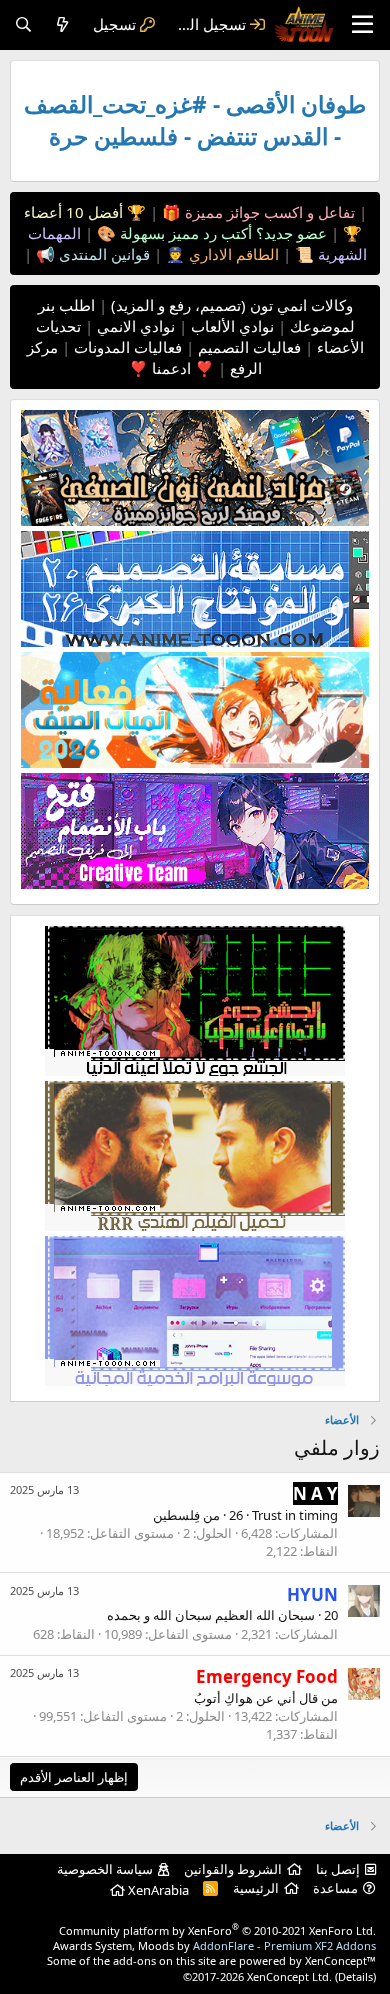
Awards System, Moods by (214, 1945)
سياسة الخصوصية (105, 1869)
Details (355, 1976)
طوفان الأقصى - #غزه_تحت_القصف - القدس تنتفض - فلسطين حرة (195, 120)
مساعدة (335, 1888)
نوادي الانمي (134, 326)
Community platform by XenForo (217, 1930)
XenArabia (157, 1890)
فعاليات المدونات (126, 347)
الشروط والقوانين (233, 1869)
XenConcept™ (340, 1960)
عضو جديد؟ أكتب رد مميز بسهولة (221, 233)
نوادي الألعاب (230, 326)
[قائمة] (362, 25)
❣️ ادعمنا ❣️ (171, 368)
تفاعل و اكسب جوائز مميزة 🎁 (256, 212)
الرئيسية (256, 1888)
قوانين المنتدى (102, 254)
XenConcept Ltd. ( (292, 1976)
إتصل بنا (338, 1869)
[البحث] (23, 24)
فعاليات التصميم (247, 347)
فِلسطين (176, 1515)
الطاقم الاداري (232, 254)
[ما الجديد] (62, 24)
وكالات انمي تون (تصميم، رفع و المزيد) (232, 305)
